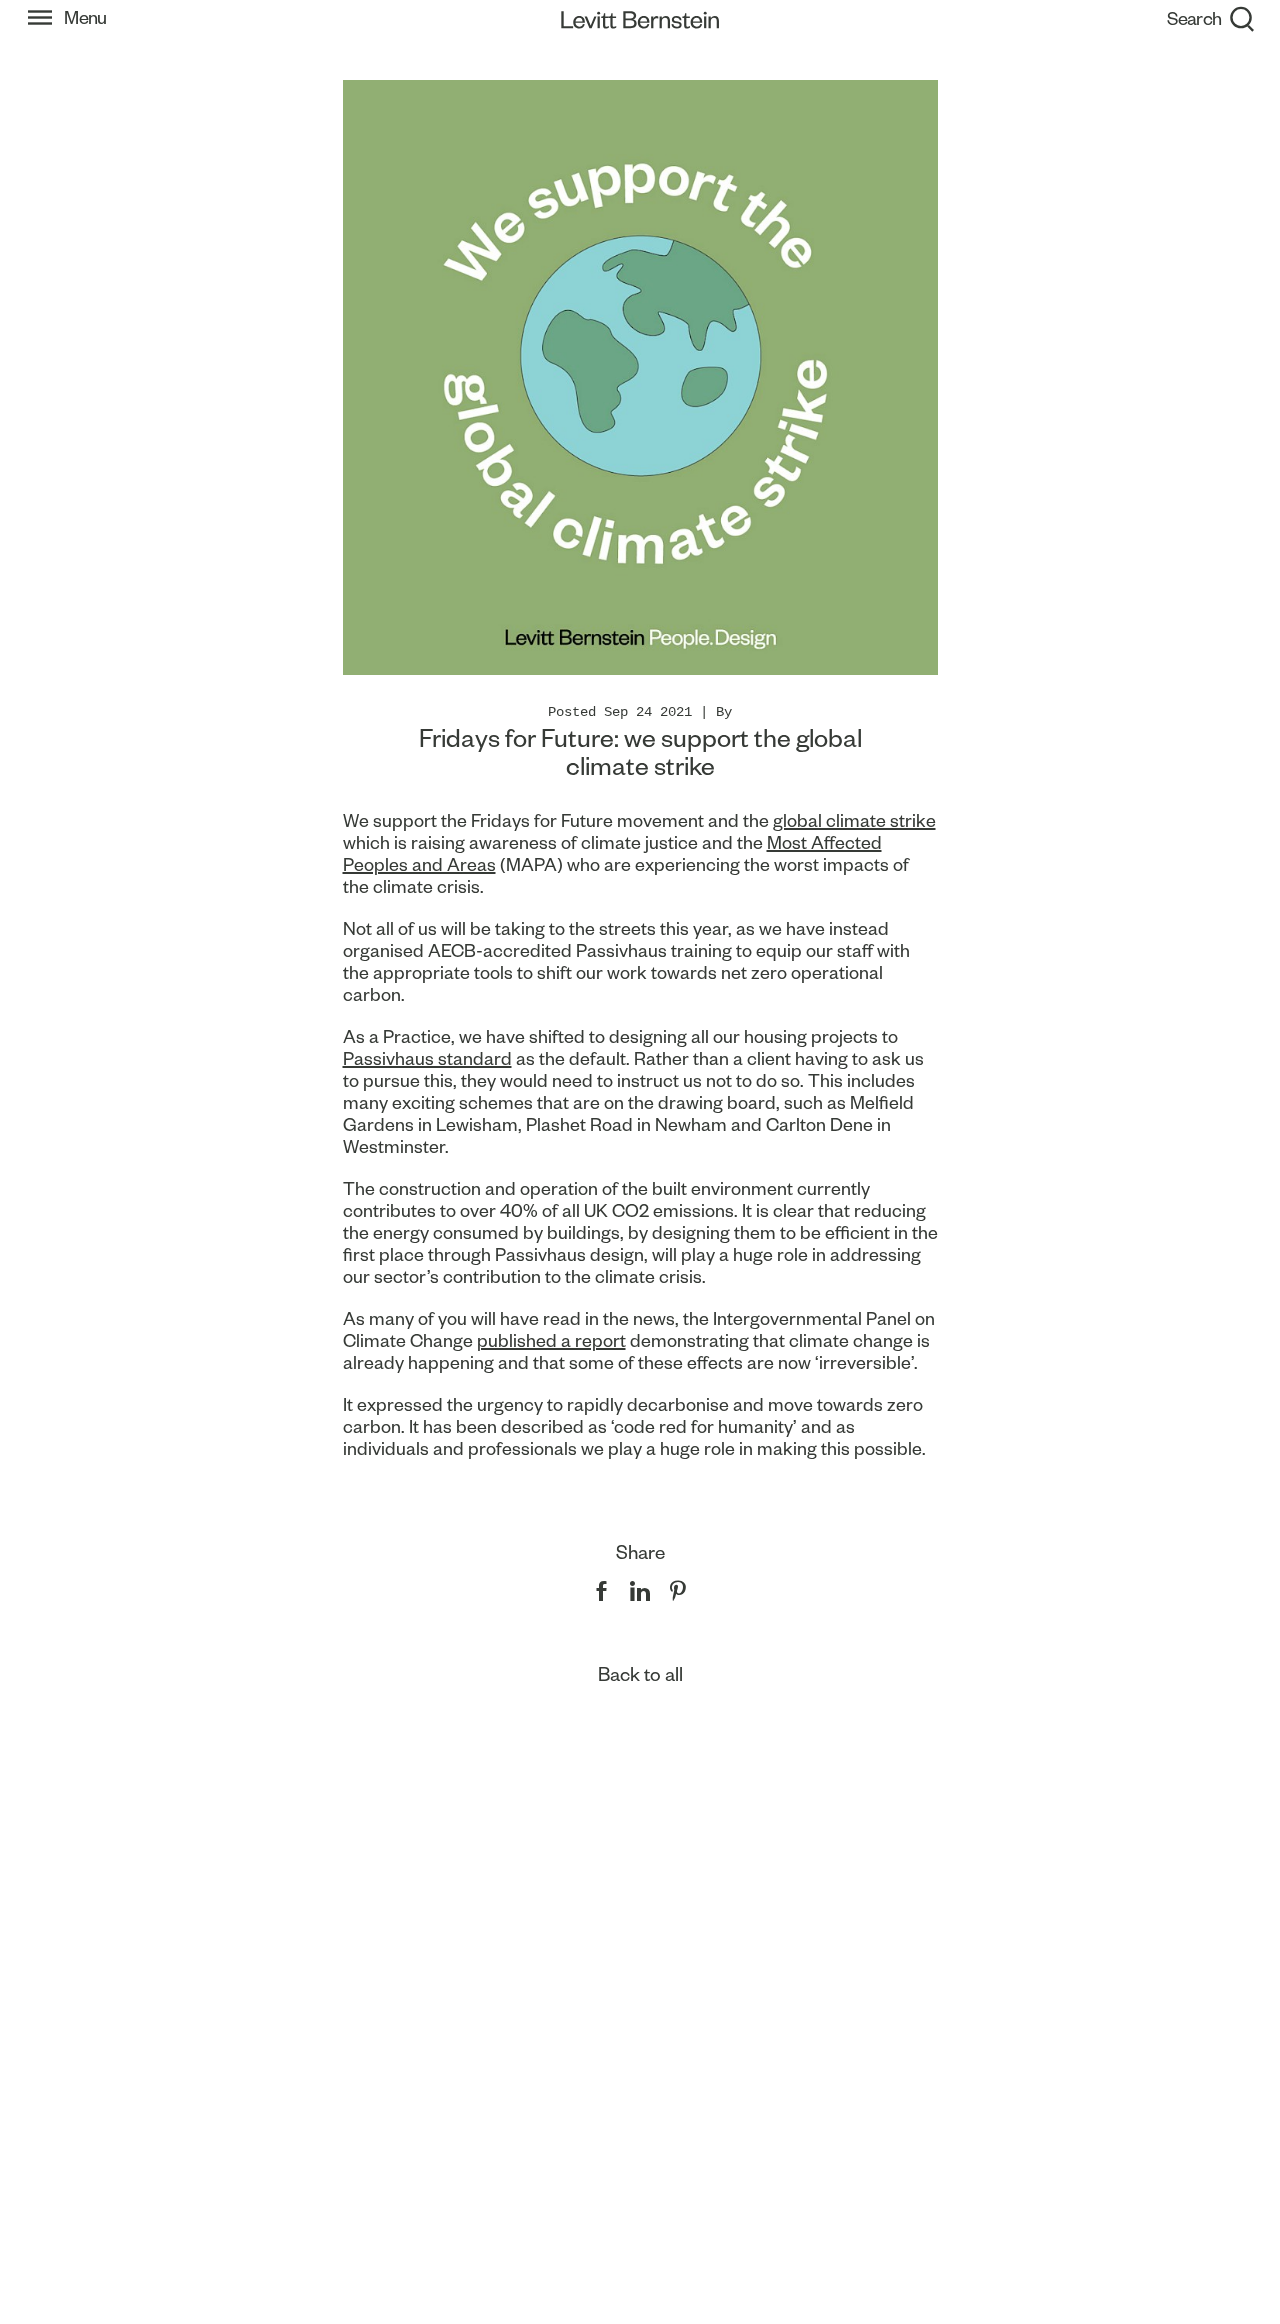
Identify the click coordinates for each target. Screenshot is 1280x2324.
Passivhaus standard (427, 1058)
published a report (551, 1340)
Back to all (640, 1674)
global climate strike (854, 820)
